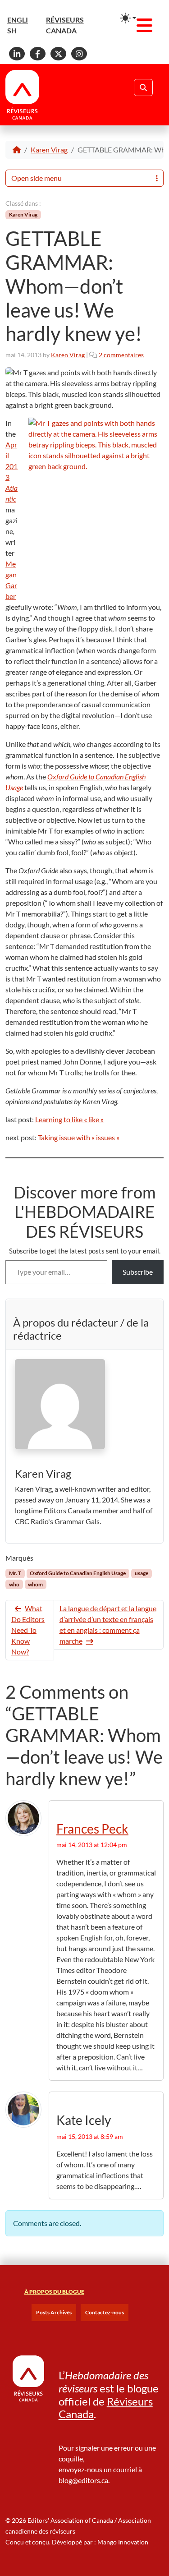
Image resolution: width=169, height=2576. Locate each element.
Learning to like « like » (69, 1119)
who (14, 1584)
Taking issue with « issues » (79, 1137)
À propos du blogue (54, 2292)
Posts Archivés (54, 2312)
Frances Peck (92, 1829)
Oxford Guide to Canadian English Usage (78, 1573)
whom (35, 1584)
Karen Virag (49, 150)
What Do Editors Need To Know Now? (28, 1630)
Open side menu (37, 178)
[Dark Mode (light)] (128, 18)
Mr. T (15, 1573)
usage (142, 1573)
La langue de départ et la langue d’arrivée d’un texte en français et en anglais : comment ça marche (108, 1624)
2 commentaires (121, 355)
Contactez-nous (105, 2312)
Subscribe (138, 1272)
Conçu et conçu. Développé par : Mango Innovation (77, 2542)
